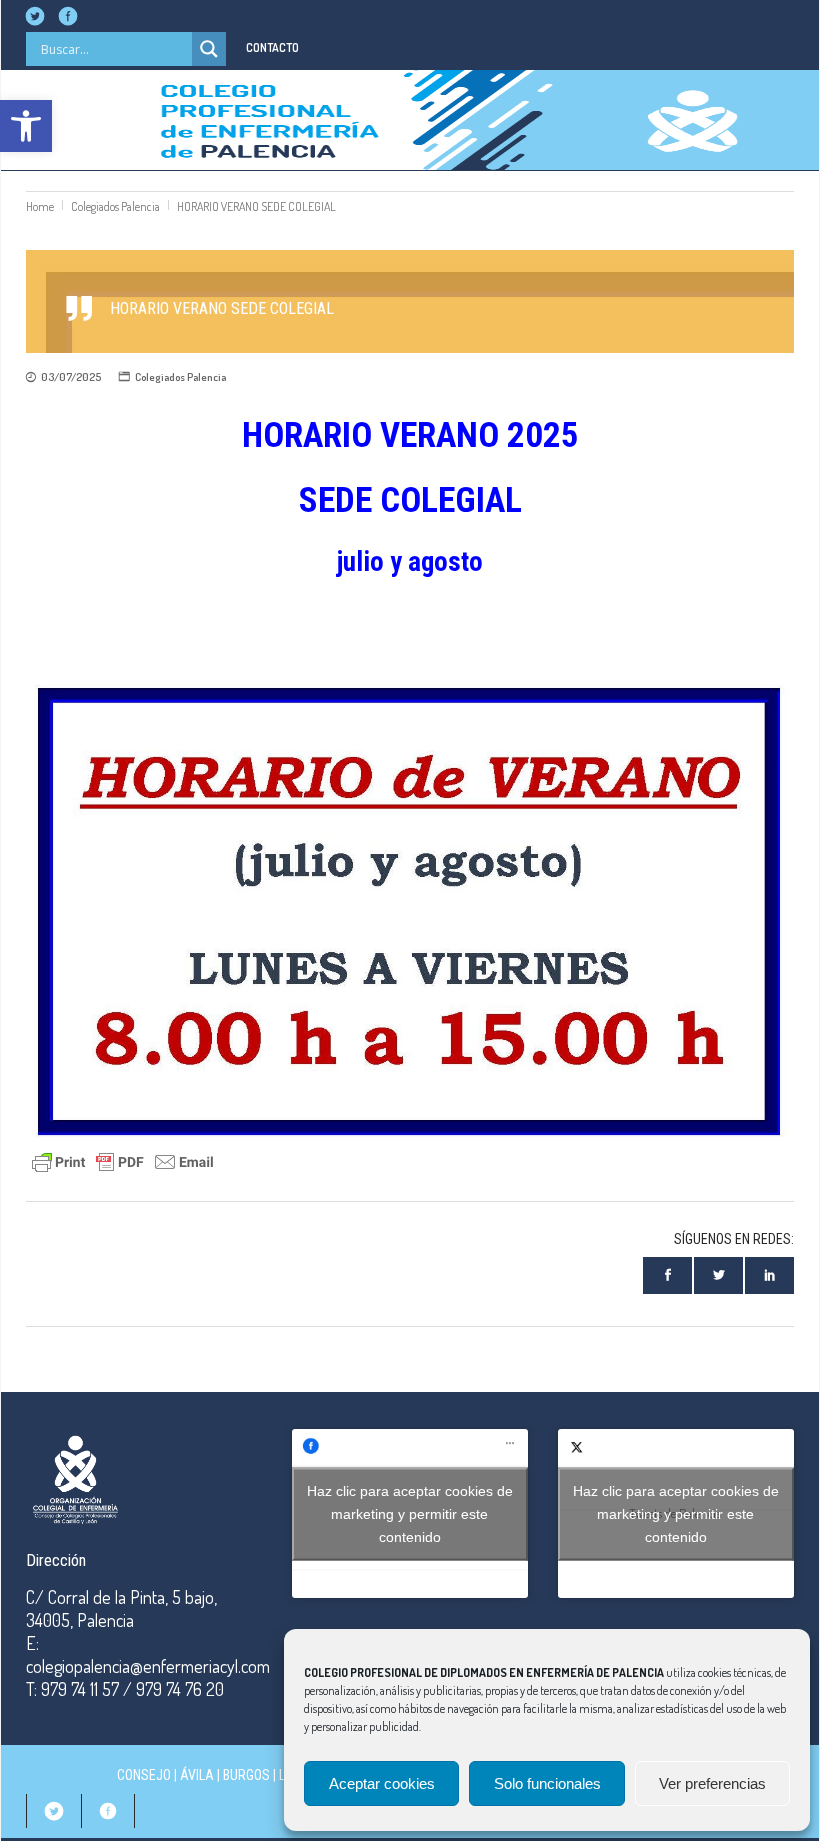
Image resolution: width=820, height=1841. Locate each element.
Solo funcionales (547, 1783)
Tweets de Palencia (676, 1513)
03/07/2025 (71, 377)
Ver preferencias (712, 1783)
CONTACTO (272, 47)
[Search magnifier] (209, 49)
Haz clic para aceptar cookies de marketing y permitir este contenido (410, 1513)
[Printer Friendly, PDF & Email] (123, 1159)
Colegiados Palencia (115, 206)
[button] (26, 126)
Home (40, 206)
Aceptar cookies (382, 1783)
